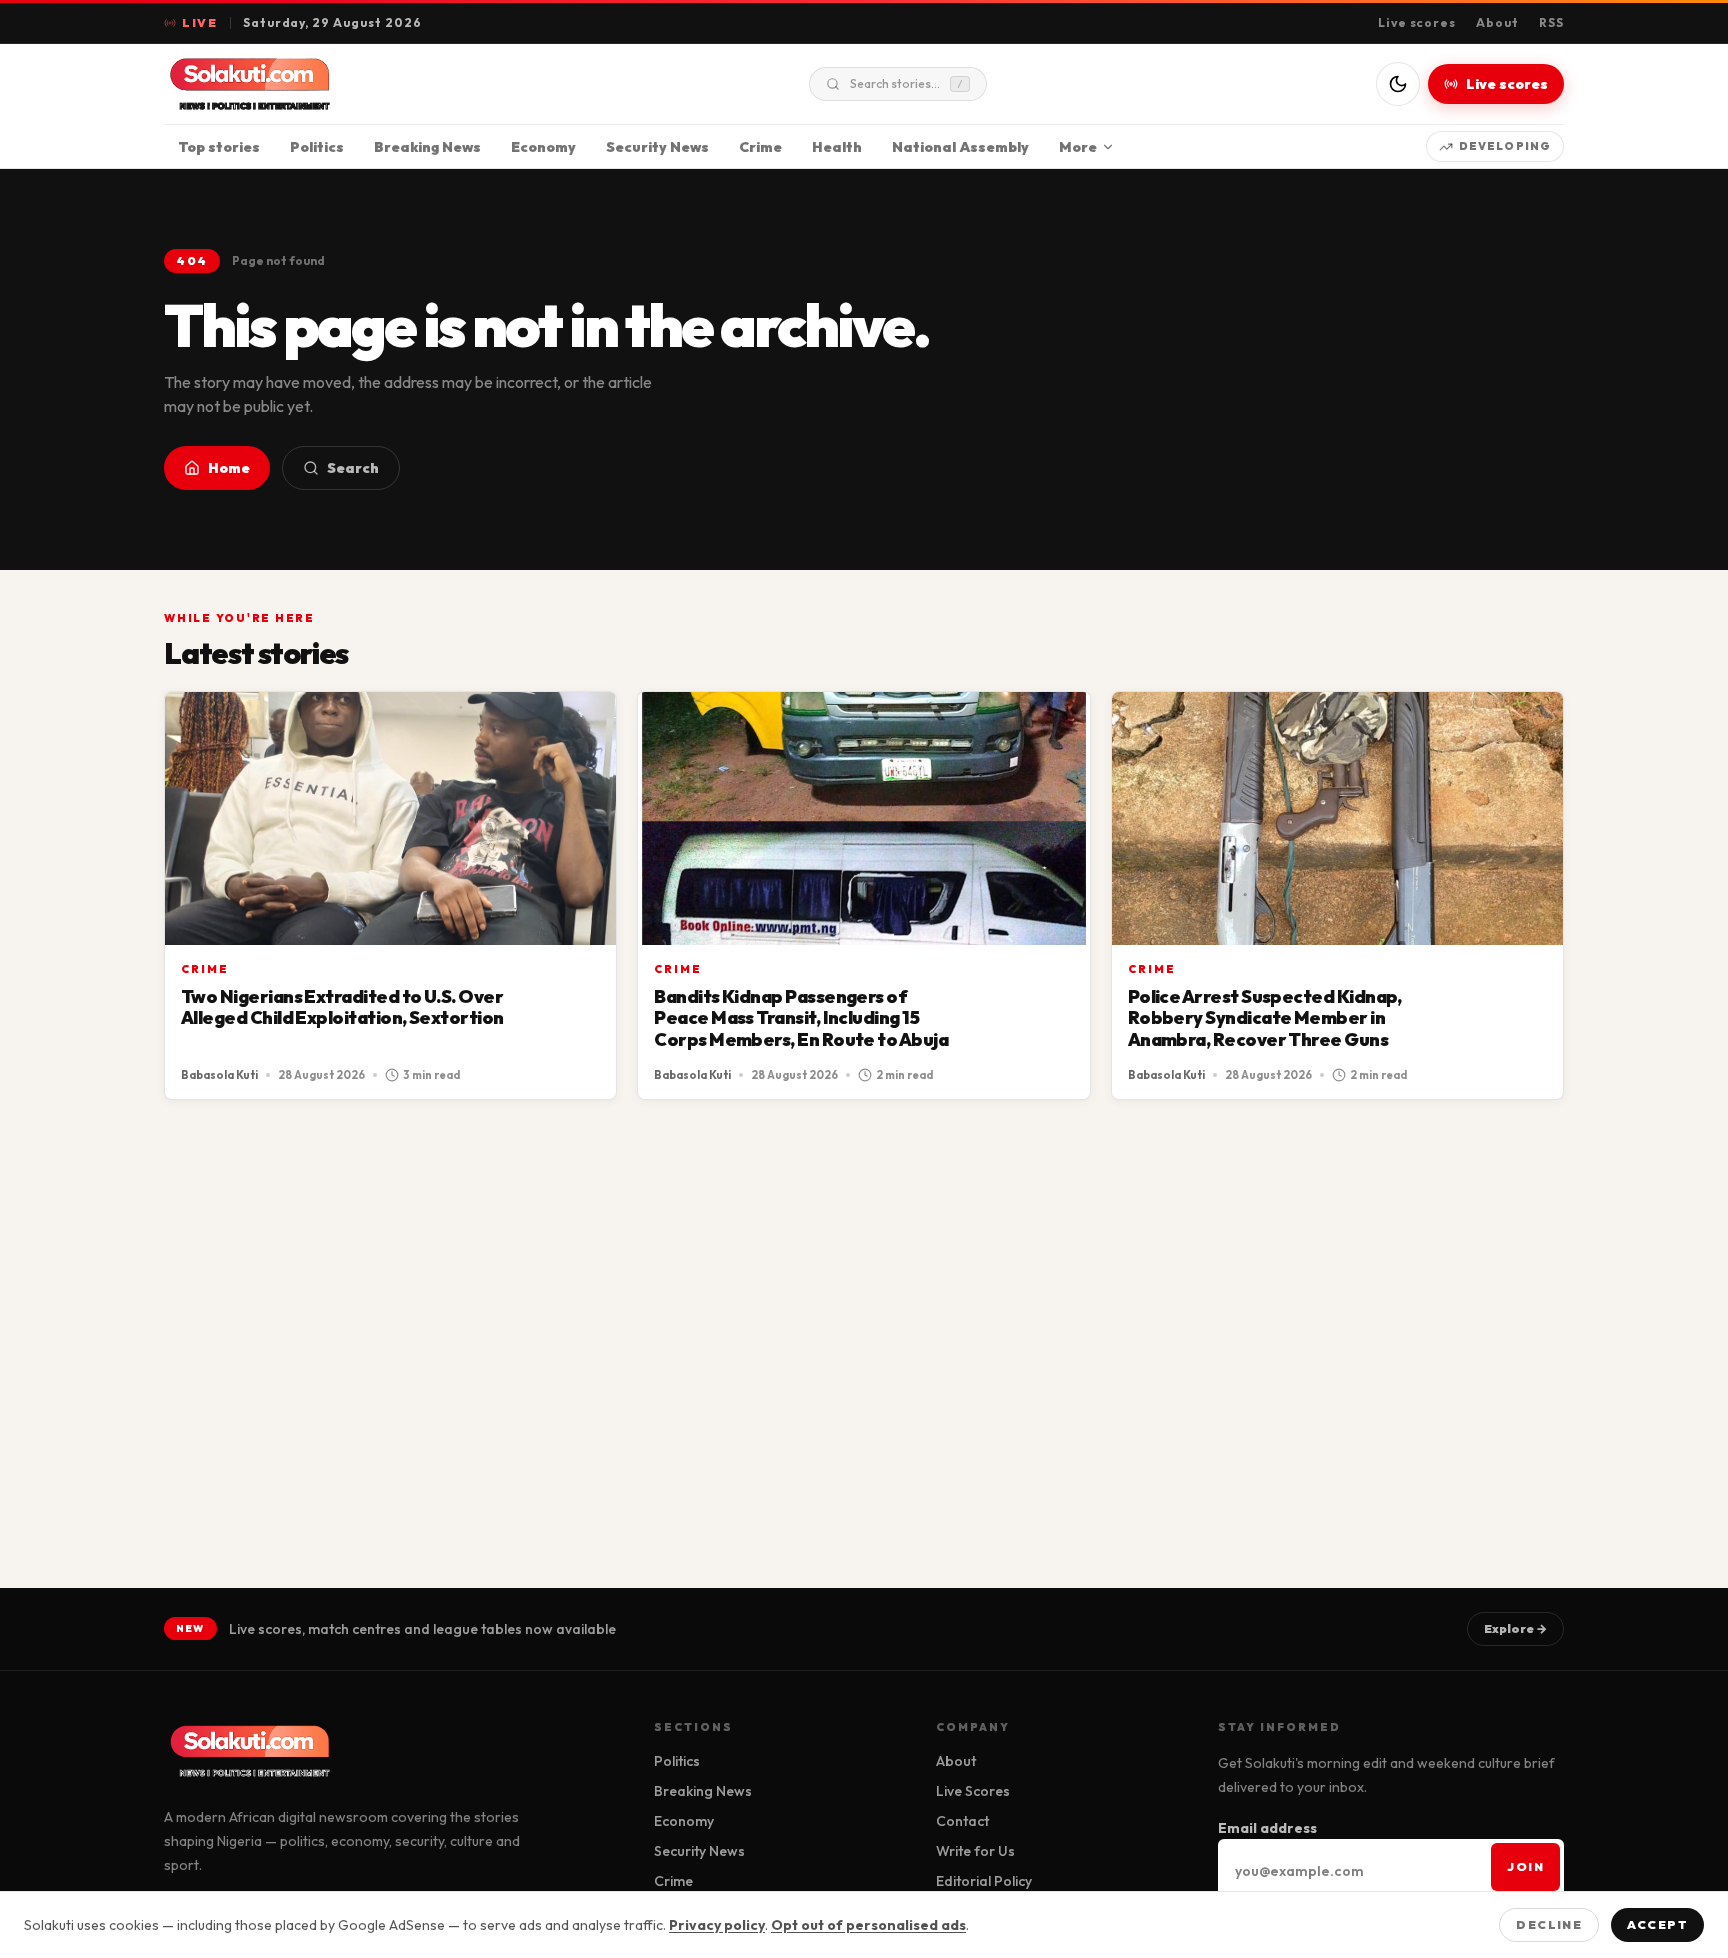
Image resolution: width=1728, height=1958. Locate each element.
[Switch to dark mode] (1398, 84)
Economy (543, 147)
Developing (1505, 146)
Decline (1549, 1924)
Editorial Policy (984, 1881)
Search (353, 468)
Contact (962, 1821)
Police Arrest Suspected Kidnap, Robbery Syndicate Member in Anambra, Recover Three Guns (1265, 1018)
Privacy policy (717, 1925)
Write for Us (975, 1851)
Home (229, 468)
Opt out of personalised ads (868, 1925)
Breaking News (427, 147)
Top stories (219, 147)
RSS (1551, 22)
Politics (317, 147)
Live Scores (973, 1791)
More (1078, 147)
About (1497, 22)
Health (837, 147)
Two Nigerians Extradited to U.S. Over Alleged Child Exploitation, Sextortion (342, 1007)
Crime (760, 147)
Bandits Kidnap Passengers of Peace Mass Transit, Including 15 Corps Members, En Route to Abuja (801, 1018)
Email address (1267, 1828)
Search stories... (906, 83)
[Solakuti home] (292, 84)
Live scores (1417, 22)
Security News (657, 147)
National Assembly (960, 147)
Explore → (1515, 1628)
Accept (1657, 1924)
